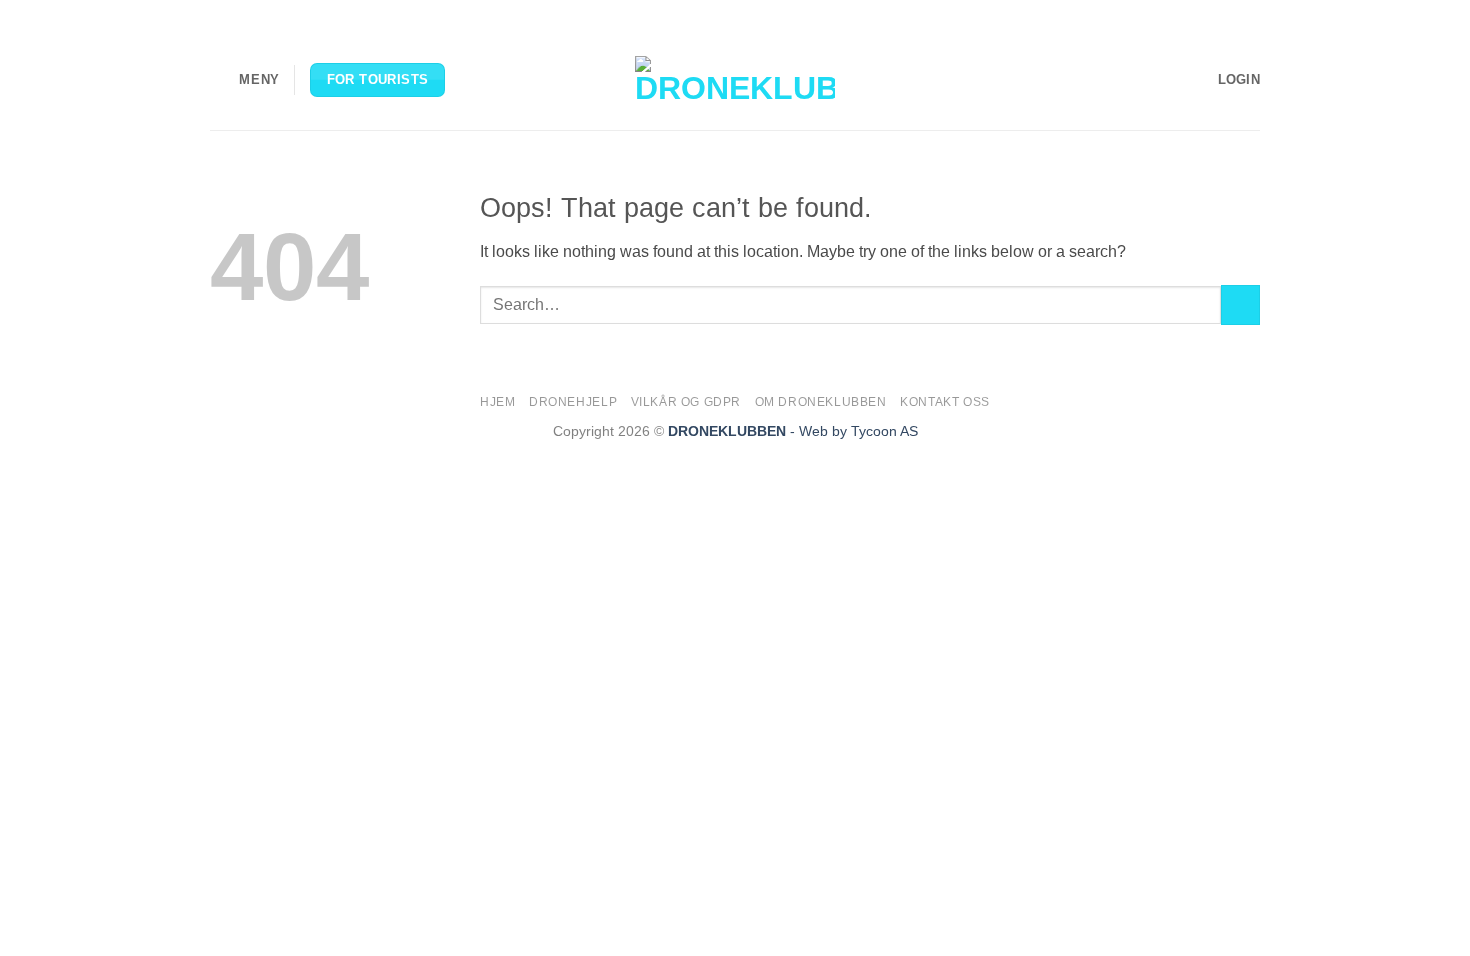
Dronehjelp (573, 402)
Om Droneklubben (821, 402)
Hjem (497, 402)
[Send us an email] (1231, 15)
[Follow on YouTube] (1250, 15)
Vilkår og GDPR (686, 402)
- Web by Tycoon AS (854, 431)
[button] (245, 79)
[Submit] (1240, 304)
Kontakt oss (945, 402)
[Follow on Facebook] (1174, 15)
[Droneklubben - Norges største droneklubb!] (735, 80)
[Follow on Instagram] (1193, 15)
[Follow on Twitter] (1212, 15)
